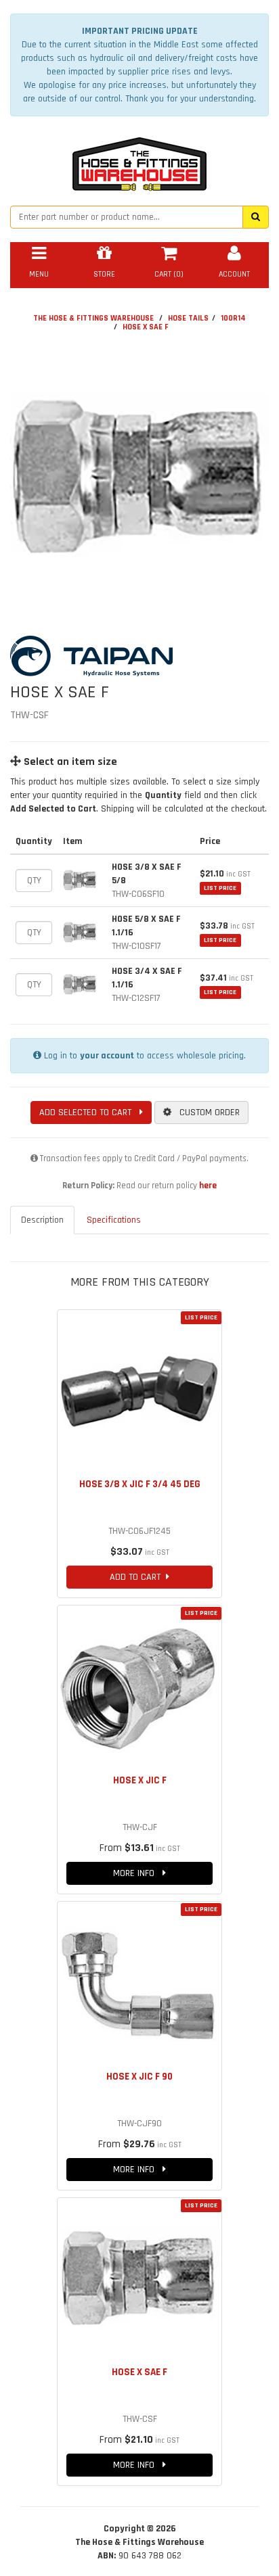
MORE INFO (138, 1873)
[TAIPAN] (139, 656)
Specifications (114, 1220)
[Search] (256, 217)
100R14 (233, 318)
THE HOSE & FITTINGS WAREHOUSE (93, 318)
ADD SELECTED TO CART (89, 1113)
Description (42, 1220)
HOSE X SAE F (146, 327)
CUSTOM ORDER (206, 1113)
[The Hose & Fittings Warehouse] (139, 160)
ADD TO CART (138, 1577)
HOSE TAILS (188, 318)
